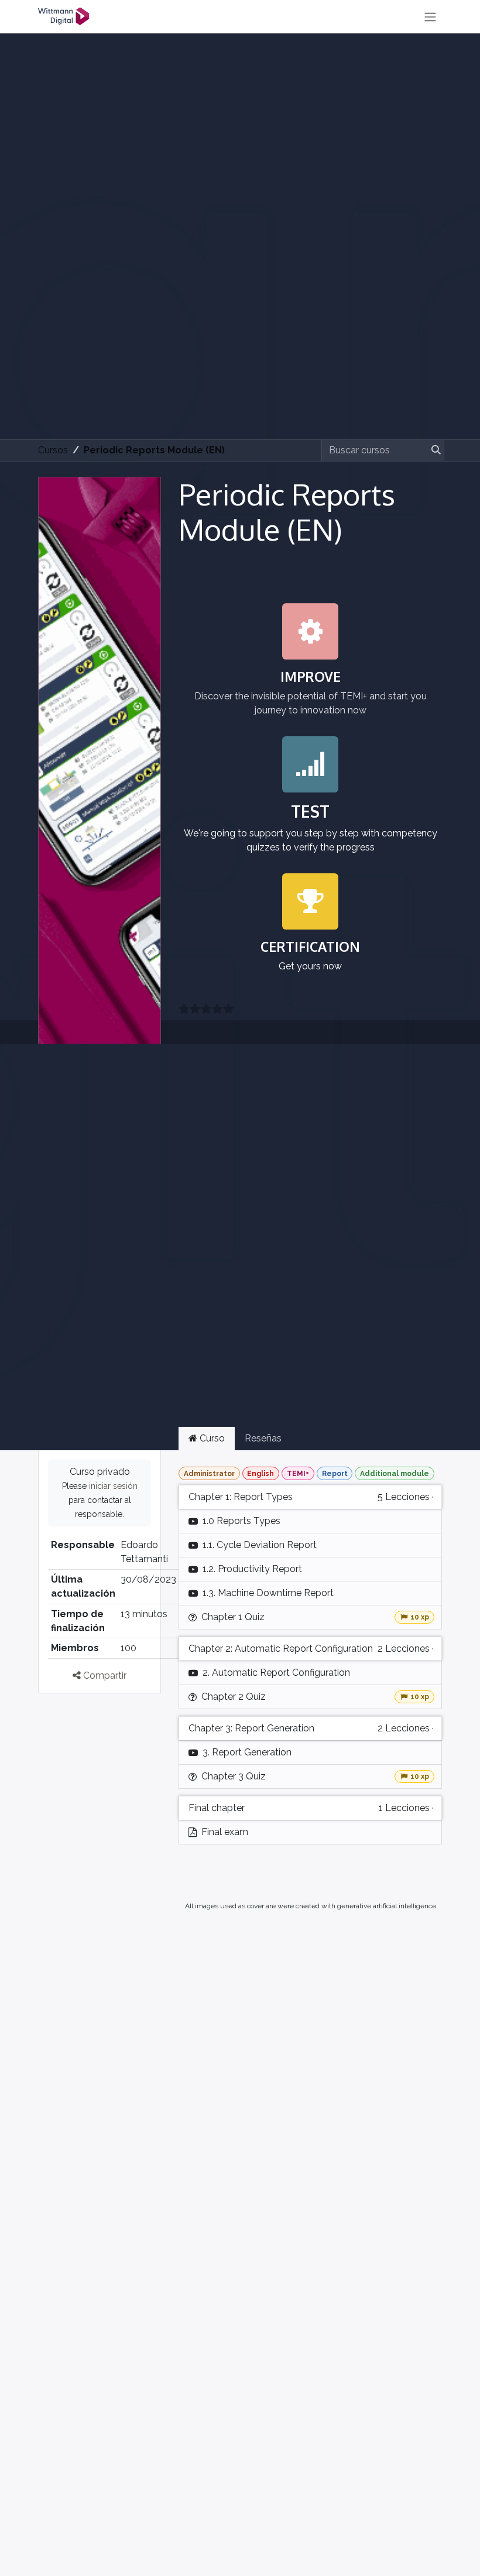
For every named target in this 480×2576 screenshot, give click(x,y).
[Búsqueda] (434, 450)
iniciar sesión (113, 1486)
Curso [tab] (211, 1438)
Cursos (53, 450)
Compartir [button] (104, 1675)
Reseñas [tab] (263, 1438)
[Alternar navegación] (430, 17)
